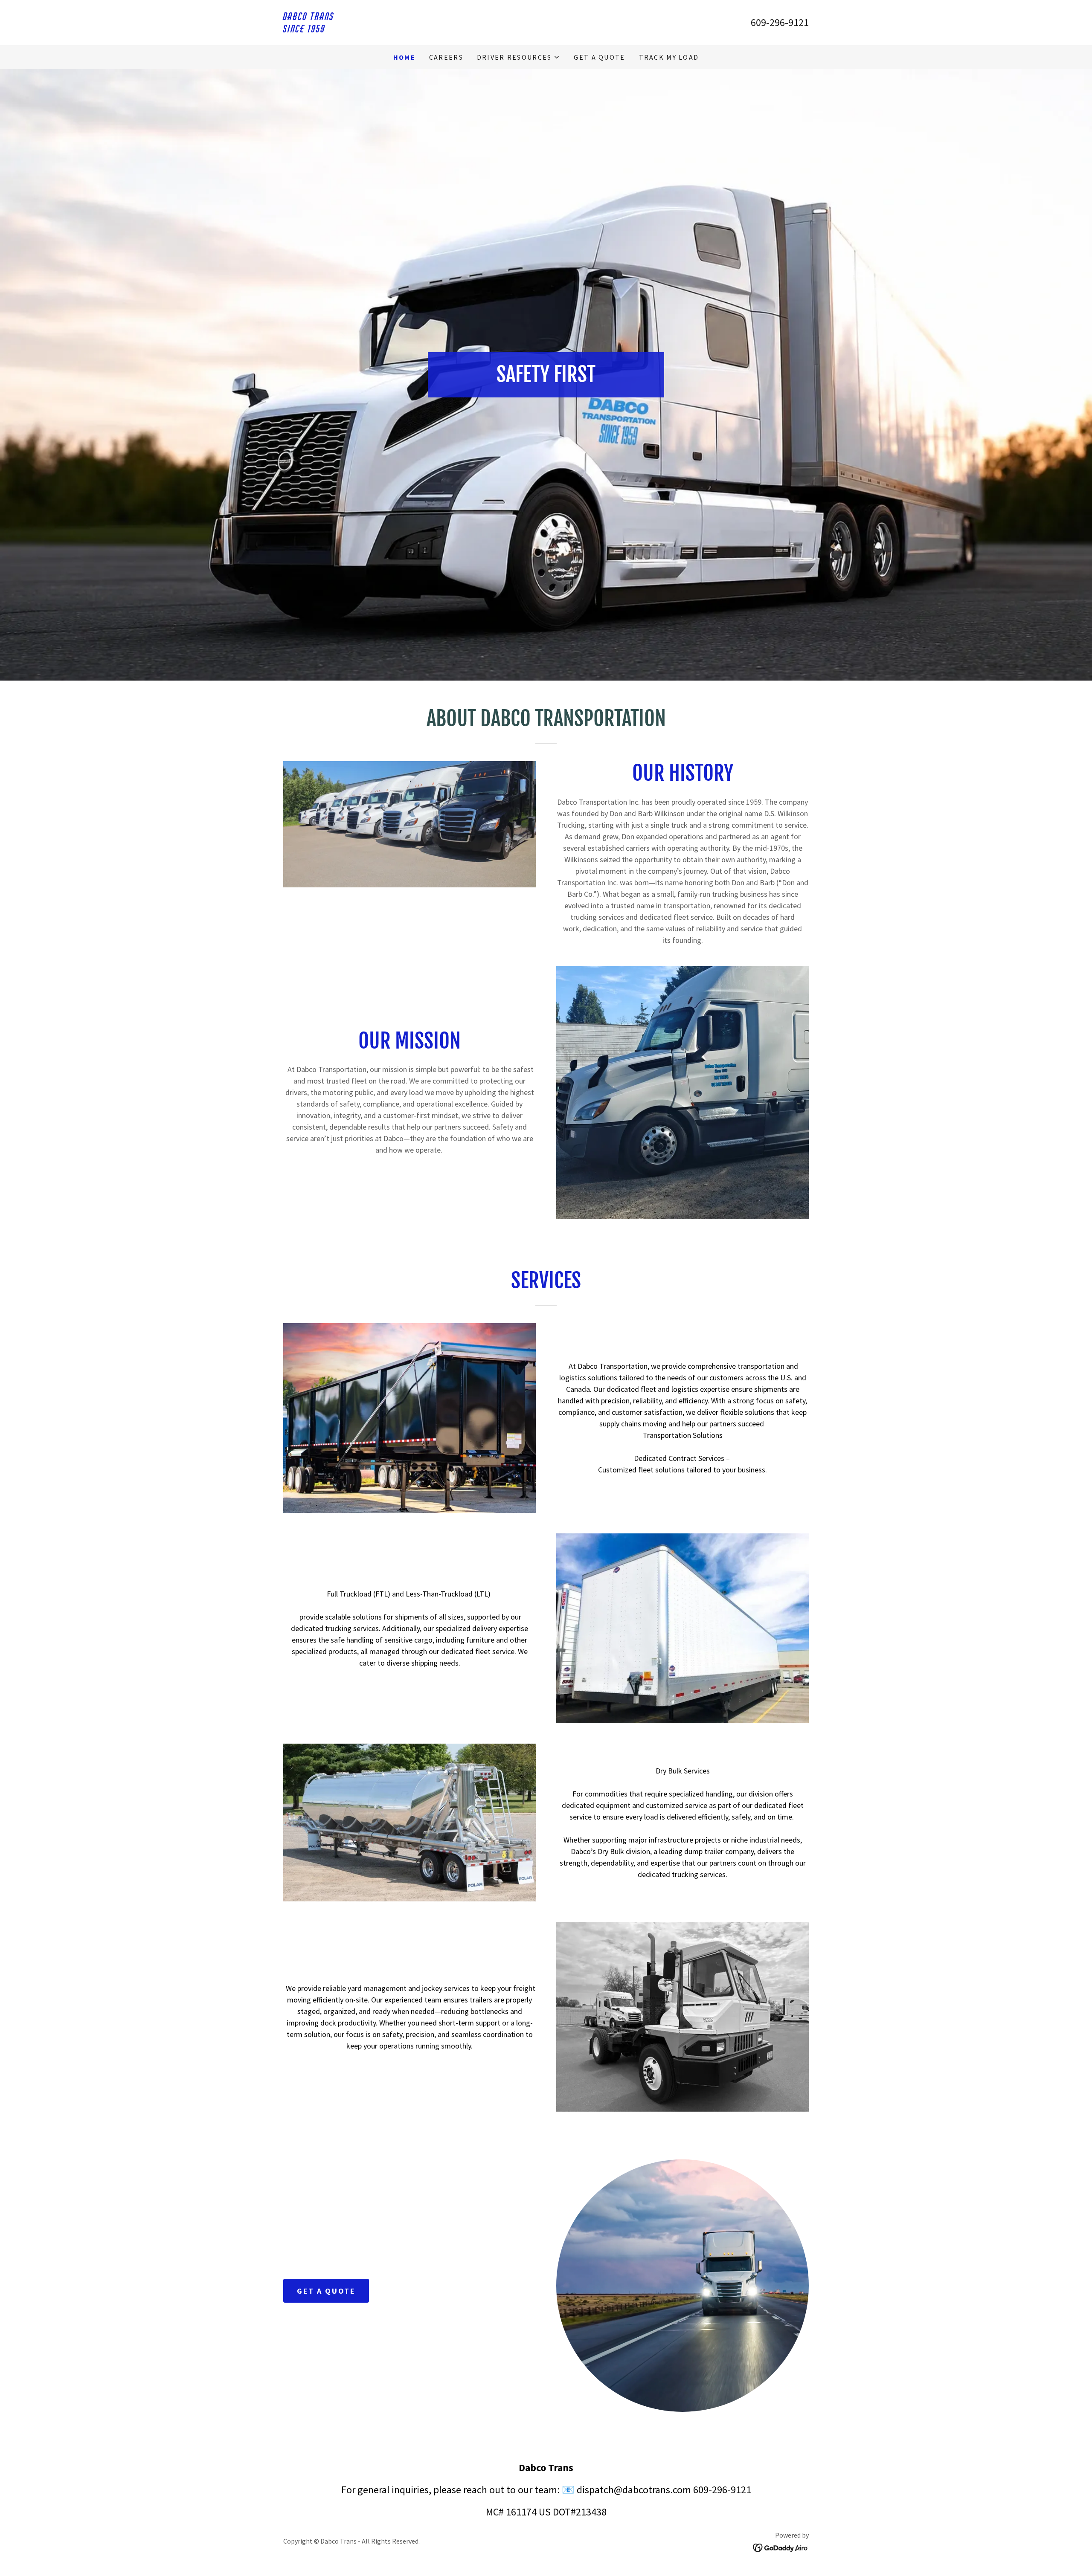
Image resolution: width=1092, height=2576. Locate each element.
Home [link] (404, 57)
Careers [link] (446, 57)
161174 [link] (521, 2512)
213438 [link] (591, 2512)
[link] (415, 30)
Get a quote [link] (599, 57)
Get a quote (326, 2291)
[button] (519, 57)
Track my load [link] (669, 57)
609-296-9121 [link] (780, 22)
